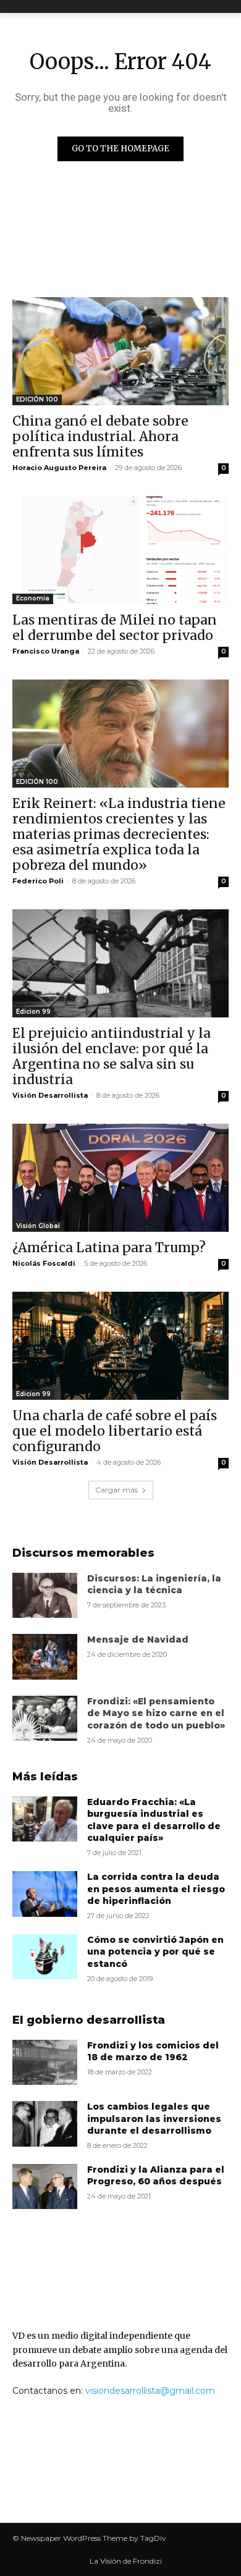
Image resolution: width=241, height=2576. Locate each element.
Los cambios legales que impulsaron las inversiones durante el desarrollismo (154, 2119)
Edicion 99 (33, 1012)
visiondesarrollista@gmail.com (150, 2391)
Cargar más (116, 1490)
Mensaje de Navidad (138, 1639)
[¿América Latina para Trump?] (120, 1178)
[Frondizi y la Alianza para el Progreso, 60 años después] (45, 2187)
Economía (33, 598)
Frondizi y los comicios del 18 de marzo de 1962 (153, 2052)
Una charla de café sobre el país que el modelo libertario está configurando (115, 1431)
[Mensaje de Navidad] (45, 1657)
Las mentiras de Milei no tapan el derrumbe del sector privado (115, 628)
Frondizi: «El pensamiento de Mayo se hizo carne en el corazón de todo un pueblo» (156, 1713)
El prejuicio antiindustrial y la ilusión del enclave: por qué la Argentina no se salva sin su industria (112, 1056)
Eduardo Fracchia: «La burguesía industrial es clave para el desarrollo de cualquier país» (154, 1820)
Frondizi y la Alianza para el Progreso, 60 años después (156, 2176)
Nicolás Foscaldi (44, 1263)
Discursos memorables (83, 1553)
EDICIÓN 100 (37, 399)
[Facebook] (105, 2477)
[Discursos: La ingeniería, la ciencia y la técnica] (45, 1596)
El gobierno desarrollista (89, 2020)
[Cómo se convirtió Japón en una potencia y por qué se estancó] (45, 1957)
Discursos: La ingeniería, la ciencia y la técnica (154, 1585)
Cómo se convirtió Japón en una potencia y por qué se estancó (155, 1952)
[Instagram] (136, 2477)
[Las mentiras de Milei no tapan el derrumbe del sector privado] (120, 550)
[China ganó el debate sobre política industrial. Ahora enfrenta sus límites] (120, 351)
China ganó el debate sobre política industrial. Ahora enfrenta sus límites (100, 436)
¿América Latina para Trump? (109, 1248)
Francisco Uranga (46, 651)
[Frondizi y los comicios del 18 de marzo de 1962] (45, 2063)
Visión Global (38, 1226)
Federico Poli (38, 881)
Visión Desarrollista (50, 1095)
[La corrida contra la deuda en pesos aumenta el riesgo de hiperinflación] (45, 1894)
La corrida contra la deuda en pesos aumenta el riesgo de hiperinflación (156, 1889)
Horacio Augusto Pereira (59, 468)
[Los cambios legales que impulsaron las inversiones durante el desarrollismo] (45, 2124)
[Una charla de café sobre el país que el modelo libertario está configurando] (120, 1346)
